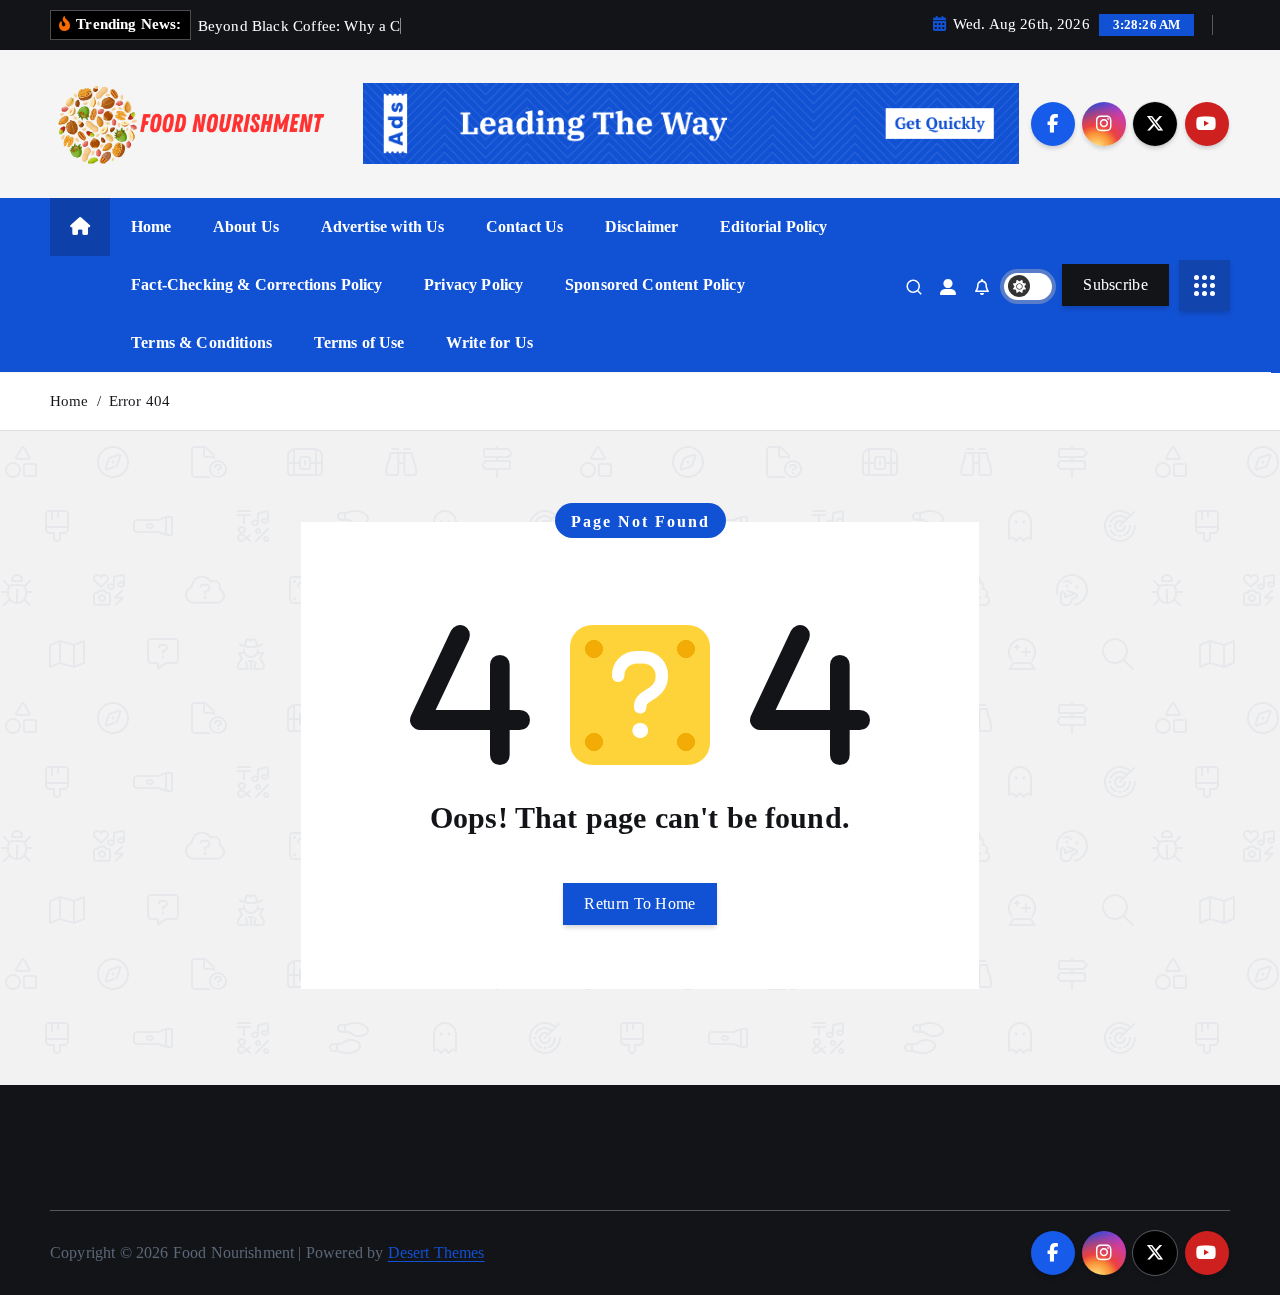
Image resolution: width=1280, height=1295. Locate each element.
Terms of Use (359, 342)
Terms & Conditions (201, 342)
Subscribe (1115, 284)
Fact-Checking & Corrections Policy (256, 284)
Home (151, 226)
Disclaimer (642, 226)
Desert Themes (436, 1252)
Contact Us (525, 226)
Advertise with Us (383, 226)
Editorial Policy (774, 226)
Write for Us (489, 342)
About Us (246, 226)
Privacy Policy (473, 284)
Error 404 (139, 401)
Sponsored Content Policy (655, 284)
